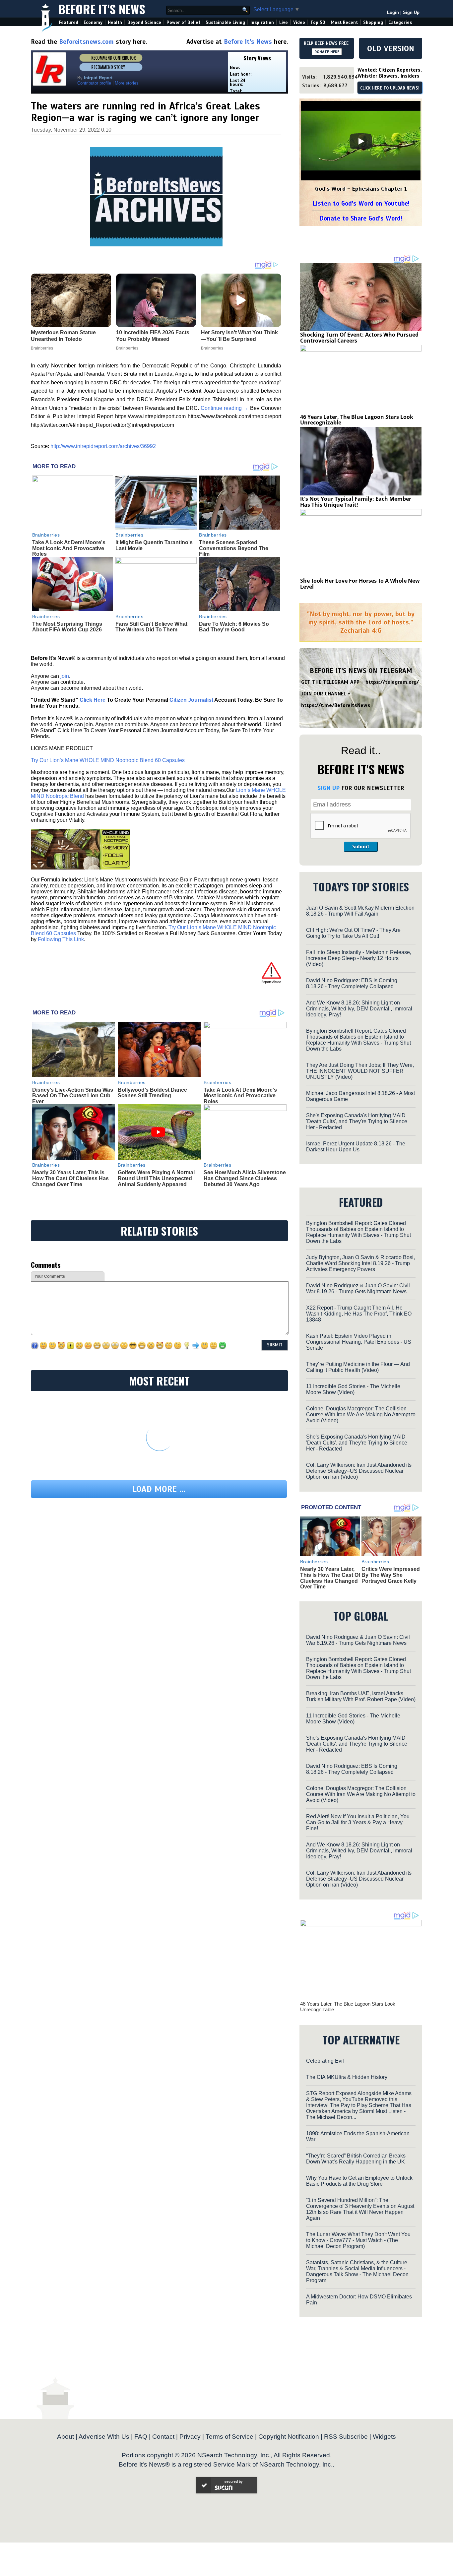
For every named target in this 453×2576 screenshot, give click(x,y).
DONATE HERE (327, 52)
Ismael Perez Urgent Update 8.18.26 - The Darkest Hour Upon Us (356, 1147)
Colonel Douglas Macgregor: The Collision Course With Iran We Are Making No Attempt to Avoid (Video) (361, 1415)
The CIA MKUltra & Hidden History (347, 2077)
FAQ (141, 2437)
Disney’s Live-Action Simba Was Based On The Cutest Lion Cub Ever (73, 1096)
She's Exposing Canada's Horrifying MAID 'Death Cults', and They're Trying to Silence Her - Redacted (357, 1121)
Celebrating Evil (325, 2061)
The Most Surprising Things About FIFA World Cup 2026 (67, 627)
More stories (127, 83)
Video (299, 22)
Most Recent (344, 22)
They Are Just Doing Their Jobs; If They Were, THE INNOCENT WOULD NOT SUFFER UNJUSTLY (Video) (360, 1071)
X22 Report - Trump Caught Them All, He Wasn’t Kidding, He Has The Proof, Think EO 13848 (359, 1314)
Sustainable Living (225, 22)
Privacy (190, 2437)
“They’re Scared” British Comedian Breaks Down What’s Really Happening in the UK (356, 2159)
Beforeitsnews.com (86, 42)
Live (284, 22)
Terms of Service (229, 2437)
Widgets (384, 2437)
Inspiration (262, 22)
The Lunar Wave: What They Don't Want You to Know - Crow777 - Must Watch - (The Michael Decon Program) (358, 2240)
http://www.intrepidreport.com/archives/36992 (103, 446)
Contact (163, 2437)
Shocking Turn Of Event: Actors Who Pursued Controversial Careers (359, 338)
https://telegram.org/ (392, 682)
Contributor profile (94, 83)
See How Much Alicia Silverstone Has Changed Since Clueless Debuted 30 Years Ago (245, 1178)
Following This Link (61, 939)
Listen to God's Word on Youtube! (361, 203)
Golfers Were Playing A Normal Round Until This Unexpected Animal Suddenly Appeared (156, 1178)
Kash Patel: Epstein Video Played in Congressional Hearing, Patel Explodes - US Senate (359, 1342)
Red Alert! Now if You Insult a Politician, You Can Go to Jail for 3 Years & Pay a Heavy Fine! (358, 1822)
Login (393, 12)
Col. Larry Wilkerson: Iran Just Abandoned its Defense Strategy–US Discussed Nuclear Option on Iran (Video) (359, 1471)
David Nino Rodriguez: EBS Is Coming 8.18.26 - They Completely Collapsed (352, 983)
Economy (93, 22)
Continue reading (225, 408)
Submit (361, 847)
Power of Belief (183, 22)
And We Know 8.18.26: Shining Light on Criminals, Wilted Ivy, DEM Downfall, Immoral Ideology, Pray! (359, 1009)
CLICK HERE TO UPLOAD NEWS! (390, 88)
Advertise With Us (104, 2437)
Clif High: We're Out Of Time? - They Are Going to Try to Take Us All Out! (353, 933)
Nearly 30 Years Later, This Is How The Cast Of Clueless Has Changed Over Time (70, 1178)
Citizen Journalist (191, 700)
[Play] (361, 141)
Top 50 (318, 22)
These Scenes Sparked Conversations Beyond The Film (234, 548)
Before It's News (102, 9)
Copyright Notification (289, 2437)
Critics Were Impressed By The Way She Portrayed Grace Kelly (391, 1575)
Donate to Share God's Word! (361, 218)
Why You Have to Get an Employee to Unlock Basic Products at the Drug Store (359, 2181)
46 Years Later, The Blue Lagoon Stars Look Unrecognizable (357, 420)
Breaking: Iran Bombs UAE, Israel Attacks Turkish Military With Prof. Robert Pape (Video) (361, 1696)
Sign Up (411, 12)
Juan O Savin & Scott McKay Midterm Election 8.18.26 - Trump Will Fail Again (360, 911)
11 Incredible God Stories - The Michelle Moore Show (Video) (353, 1389)
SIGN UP (328, 788)
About (65, 2437)
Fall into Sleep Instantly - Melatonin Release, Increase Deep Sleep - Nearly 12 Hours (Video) (359, 958)
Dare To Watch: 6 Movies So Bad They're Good (234, 627)
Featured (68, 22)
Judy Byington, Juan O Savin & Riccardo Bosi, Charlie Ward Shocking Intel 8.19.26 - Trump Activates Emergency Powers (360, 1263)
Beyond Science (144, 22)
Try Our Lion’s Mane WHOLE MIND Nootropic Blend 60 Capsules (108, 760)
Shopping (373, 22)
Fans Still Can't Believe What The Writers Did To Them (151, 627)
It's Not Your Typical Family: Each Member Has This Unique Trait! (356, 502)
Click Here (93, 700)
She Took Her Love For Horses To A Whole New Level (360, 584)
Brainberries (46, 535)
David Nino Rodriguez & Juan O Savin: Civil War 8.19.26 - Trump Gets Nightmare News (358, 1288)
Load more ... (159, 1489)
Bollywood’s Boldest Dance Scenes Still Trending (152, 1093)
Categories (400, 22)
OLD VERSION (391, 48)
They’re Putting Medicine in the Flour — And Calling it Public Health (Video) (358, 1367)
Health (115, 22)
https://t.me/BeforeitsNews (336, 705)
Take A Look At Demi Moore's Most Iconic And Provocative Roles (69, 548)
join (65, 676)
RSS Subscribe (346, 2437)
